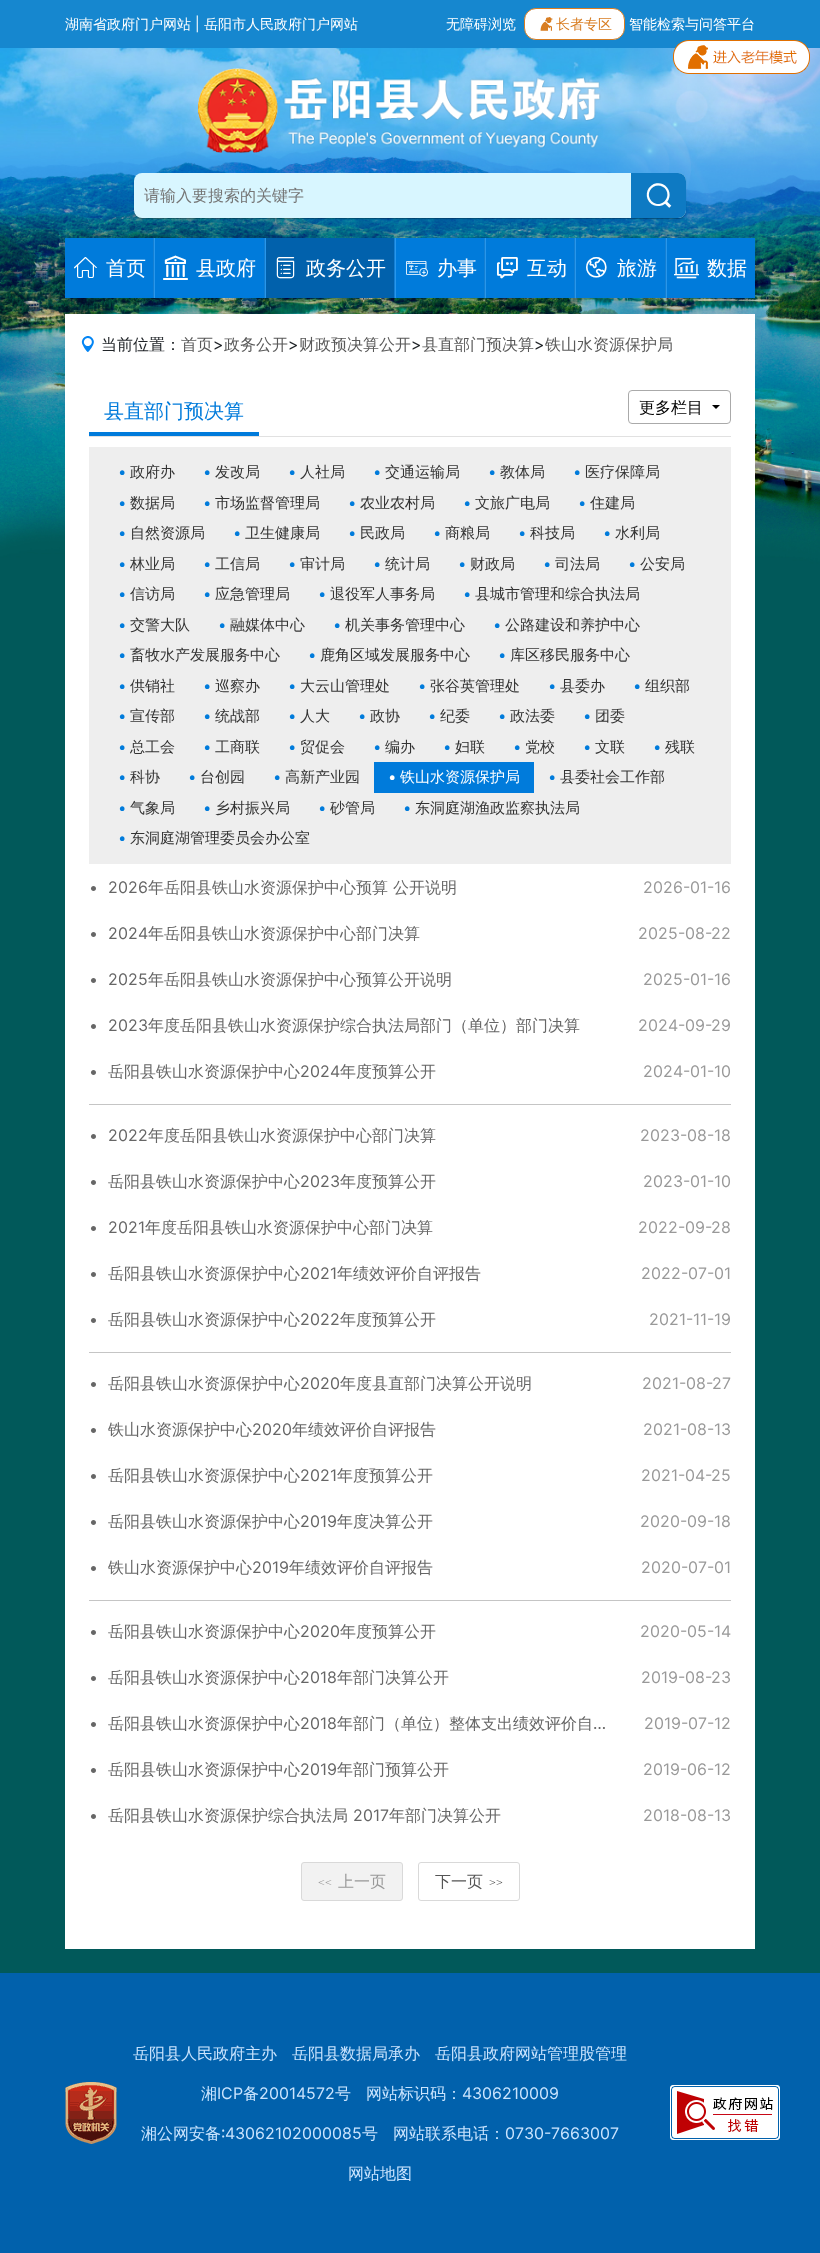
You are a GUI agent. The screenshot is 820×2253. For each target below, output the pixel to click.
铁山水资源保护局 (609, 344)
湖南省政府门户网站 (128, 23)
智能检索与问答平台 (692, 23)
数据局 (152, 502)
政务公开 (256, 344)
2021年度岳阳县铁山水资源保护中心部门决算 (270, 1227)
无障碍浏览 (481, 23)
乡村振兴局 (252, 807)
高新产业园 (322, 776)
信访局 (152, 593)
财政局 (492, 563)
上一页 (352, 1881)
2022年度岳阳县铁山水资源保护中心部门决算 (272, 1135)
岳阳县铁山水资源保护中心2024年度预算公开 (272, 1071)
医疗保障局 (622, 471)
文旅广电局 (512, 502)
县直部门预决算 (478, 344)
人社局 (322, 471)
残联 (680, 746)
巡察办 (237, 685)
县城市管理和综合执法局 (557, 593)
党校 (540, 746)
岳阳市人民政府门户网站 (281, 23)
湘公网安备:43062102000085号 (259, 2133)
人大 (315, 715)
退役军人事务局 (382, 593)
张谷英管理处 (475, 685)
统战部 (237, 715)
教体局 (522, 471)
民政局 (382, 532)
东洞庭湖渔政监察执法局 (497, 807)
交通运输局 (422, 471)
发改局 (237, 471)
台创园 (222, 776)
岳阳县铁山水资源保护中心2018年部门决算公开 (278, 1677)
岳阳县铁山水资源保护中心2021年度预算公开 (270, 1475)
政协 (385, 715)
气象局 (152, 807)
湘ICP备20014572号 (276, 2093)
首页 (197, 344)
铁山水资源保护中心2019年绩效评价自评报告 (270, 1567)
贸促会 (322, 746)
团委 (610, 715)
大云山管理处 (345, 685)
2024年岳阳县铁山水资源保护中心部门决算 (264, 933)
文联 (610, 746)
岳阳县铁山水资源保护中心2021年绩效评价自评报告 (294, 1273)
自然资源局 (167, 532)
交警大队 (160, 624)
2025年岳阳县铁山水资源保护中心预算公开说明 (280, 979)
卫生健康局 (282, 532)
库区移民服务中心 (570, 654)
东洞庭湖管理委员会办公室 (220, 837)
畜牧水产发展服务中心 (205, 654)
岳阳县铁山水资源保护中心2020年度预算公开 (272, 1631)
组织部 (667, 685)
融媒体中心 (267, 624)
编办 (400, 746)
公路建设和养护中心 (572, 624)
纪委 (455, 715)
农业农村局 (397, 502)
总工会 (152, 746)
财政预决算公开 (355, 344)
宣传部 (152, 715)
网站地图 (380, 2173)
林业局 (152, 563)
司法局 (577, 563)
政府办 (152, 471)
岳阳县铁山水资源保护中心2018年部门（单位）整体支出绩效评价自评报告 (374, 1723)
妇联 (470, 746)
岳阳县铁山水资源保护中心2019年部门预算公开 (278, 1769)
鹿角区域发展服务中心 (395, 654)
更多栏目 (673, 407)
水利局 (637, 532)
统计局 (407, 563)
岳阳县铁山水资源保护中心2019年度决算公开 (270, 1521)
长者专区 (584, 23)
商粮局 (467, 532)
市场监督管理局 (267, 502)
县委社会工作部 (612, 776)
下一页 (469, 1881)
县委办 (582, 685)
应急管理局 (252, 593)
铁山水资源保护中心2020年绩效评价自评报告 (272, 1429)
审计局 (322, 563)
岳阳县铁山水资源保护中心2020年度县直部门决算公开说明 (320, 1383)
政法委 (532, 715)
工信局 (237, 563)
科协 (145, 776)
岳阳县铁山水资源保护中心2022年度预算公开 (272, 1319)
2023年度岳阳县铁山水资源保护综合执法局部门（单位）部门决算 (344, 1025)
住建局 (612, 502)
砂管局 (352, 807)
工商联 (237, 746)
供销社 (152, 685)
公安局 (662, 563)
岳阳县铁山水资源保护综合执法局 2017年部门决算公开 (304, 1815)
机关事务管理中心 (405, 624)
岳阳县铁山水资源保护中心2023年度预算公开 (272, 1181)
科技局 (552, 532)
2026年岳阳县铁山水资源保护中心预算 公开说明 (282, 887)
